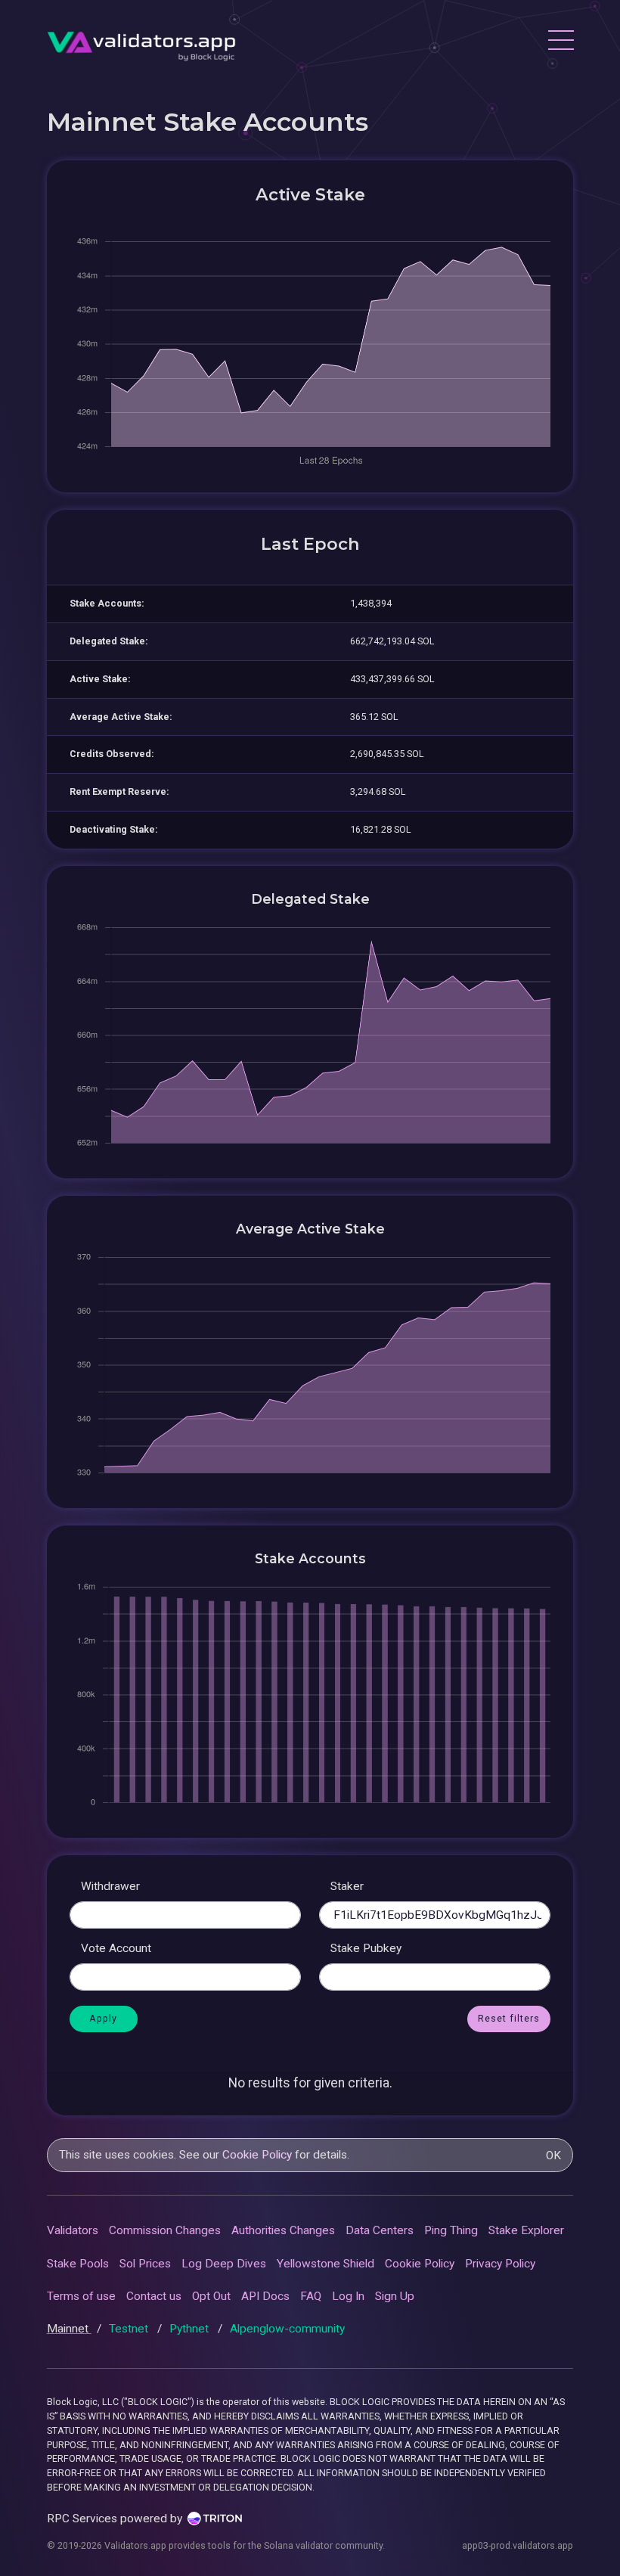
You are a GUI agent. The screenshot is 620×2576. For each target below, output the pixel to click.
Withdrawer (110, 1886)
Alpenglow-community (287, 2329)
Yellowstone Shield (325, 2264)
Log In (348, 2296)
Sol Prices (145, 2264)
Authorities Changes (283, 2230)
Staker (347, 1886)
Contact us (154, 2296)
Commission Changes (165, 2230)
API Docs (265, 2296)
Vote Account (116, 1948)
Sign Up (395, 2296)
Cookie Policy (257, 2155)
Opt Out (211, 2296)
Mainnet (69, 2329)
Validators (73, 2230)
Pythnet (191, 2329)
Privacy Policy (500, 2264)
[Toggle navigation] (560, 42)
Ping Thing (451, 2230)
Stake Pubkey (366, 1948)
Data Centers (380, 2230)
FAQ (311, 2296)
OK (553, 2155)
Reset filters (509, 2018)
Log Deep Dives (224, 2264)
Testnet (130, 2329)
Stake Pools (78, 2264)
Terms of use (81, 2296)
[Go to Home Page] (141, 42)
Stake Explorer (526, 2230)
